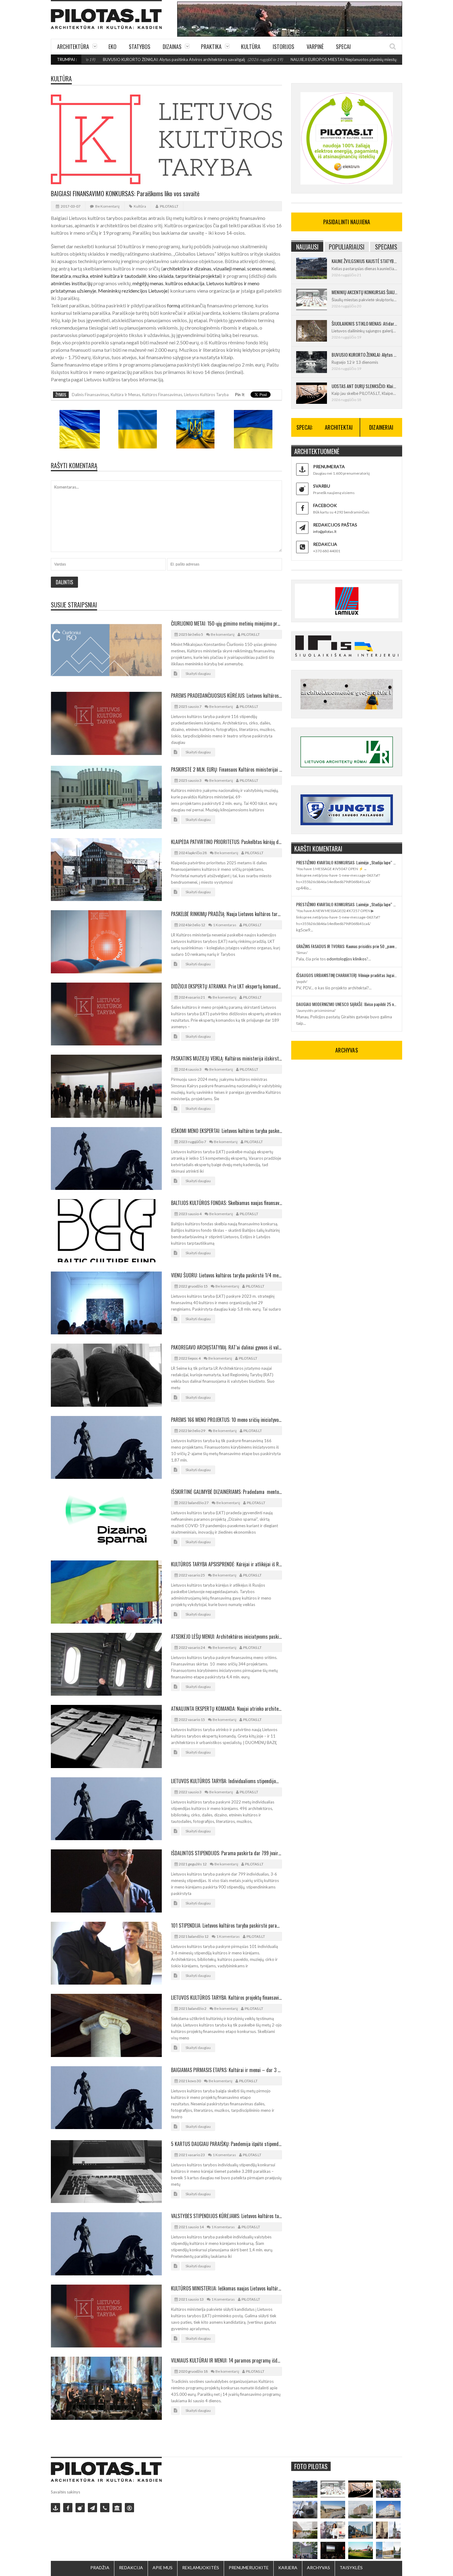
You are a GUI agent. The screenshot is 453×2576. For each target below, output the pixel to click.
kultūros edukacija (185, 283)
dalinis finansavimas (90, 395)
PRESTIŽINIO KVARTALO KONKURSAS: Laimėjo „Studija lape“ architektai (347, 862)
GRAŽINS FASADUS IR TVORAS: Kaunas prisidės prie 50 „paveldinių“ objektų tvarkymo (347, 946)
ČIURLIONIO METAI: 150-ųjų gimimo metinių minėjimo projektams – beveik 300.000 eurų (226, 623)
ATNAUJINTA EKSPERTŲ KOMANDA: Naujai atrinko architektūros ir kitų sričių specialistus (226, 1709)
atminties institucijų (72, 283)
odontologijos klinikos (347, 959)
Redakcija (131, 2568)
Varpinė (315, 47)
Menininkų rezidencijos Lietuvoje (133, 291)
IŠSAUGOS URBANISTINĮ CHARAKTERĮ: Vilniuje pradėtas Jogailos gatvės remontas (347, 975)
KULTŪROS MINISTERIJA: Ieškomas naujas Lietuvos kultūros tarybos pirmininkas (226, 2288)
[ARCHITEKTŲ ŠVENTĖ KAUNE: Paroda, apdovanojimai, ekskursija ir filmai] (361, 2550)
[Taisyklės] (129, 2508)
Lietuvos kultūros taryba (206, 395)
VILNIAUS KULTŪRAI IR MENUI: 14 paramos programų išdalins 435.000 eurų (226, 2360)
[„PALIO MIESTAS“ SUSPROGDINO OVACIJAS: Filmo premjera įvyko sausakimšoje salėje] (333, 2550)
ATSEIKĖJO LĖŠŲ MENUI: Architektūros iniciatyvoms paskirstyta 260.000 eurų (226, 1637)
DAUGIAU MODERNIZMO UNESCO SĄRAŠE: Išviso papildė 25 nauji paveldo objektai (347, 1004)
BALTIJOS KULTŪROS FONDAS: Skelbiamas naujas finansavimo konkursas (226, 1203)
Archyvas (318, 2568)
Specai (343, 47)
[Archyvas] (117, 2508)
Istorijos (284, 47)
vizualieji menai (229, 268)
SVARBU (322, 486)
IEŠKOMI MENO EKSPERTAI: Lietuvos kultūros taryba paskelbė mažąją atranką (226, 1131)
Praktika (211, 47)
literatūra (61, 276)
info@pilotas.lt (325, 531)
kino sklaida (161, 276)
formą (173, 305)
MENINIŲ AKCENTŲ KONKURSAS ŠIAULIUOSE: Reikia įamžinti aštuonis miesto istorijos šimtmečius (364, 292)
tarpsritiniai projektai (198, 276)
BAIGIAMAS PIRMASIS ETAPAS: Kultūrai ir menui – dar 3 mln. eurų (226, 2070)
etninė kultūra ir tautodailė (118, 276)
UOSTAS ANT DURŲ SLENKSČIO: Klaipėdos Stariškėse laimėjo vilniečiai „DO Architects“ (364, 386)
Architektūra (73, 47)
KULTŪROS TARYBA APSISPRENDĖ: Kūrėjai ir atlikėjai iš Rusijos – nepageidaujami (226, 1564)
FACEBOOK (325, 505)
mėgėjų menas (148, 283)
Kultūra (251, 47)
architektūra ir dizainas (187, 268)
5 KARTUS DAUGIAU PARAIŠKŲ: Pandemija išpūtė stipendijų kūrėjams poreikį (226, 2144)
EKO (112, 47)
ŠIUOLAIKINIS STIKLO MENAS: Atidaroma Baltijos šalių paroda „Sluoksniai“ (364, 323)
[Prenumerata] (55, 2508)
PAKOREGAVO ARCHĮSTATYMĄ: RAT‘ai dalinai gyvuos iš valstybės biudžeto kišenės (226, 1347)
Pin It (240, 395)
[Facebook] (68, 2508)
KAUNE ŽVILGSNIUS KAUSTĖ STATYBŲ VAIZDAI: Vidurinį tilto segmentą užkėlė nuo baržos (364, 261)
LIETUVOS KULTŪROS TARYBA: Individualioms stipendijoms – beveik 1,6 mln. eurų (226, 1781)
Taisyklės (351, 2568)
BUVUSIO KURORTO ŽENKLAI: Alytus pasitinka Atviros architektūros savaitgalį (103, 59)
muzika (80, 276)
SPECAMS (386, 247)
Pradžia (100, 2568)
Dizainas (172, 47)
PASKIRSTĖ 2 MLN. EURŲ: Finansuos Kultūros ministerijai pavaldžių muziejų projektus (226, 769)
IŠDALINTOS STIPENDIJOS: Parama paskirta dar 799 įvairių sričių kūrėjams (226, 1853)
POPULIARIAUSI (347, 247)
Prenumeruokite (249, 2568)
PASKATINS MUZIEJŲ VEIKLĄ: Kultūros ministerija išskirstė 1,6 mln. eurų (226, 1058)
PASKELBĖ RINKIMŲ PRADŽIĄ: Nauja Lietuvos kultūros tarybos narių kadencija (226, 914)
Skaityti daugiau (198, 673)
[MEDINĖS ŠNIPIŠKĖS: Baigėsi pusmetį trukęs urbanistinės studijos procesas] (361, 2530)
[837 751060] (105, 2508)
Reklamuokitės (201, 2568)
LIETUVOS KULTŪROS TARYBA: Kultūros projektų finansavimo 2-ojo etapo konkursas (226, 1998)
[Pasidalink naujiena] (80, 2508)
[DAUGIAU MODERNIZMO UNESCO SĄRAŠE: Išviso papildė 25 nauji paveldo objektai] (388, 2509)
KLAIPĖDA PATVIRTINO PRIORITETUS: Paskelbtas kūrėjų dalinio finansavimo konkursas (226, 842)
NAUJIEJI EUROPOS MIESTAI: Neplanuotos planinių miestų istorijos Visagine (288, 59)
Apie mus (163, 2568)
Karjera (288, 2568)
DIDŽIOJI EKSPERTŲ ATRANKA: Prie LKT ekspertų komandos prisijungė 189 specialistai (226, 986)
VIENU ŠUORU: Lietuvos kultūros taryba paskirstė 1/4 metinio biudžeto (226, 1275)
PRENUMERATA (329, 467)
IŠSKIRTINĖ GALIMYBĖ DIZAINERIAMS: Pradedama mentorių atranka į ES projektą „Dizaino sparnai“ (226, 1492)
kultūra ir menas (125, 395)
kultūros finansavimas (162, 395)
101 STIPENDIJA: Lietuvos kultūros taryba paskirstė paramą (226, 1925)
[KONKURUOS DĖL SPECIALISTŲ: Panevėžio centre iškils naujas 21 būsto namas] (361, 2509)
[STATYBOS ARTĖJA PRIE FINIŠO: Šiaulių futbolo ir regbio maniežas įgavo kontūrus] (333, 2509)
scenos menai (261, 268)
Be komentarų (107, 206)
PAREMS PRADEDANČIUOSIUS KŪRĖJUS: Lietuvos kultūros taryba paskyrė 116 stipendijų (226, 696)
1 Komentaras (225, 925)
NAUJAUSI (307, 247)
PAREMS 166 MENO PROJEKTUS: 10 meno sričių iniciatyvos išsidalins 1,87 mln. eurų (226, 1420)
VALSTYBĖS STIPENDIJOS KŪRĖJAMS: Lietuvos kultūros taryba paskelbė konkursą (226, 2216)
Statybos (140, 47)
